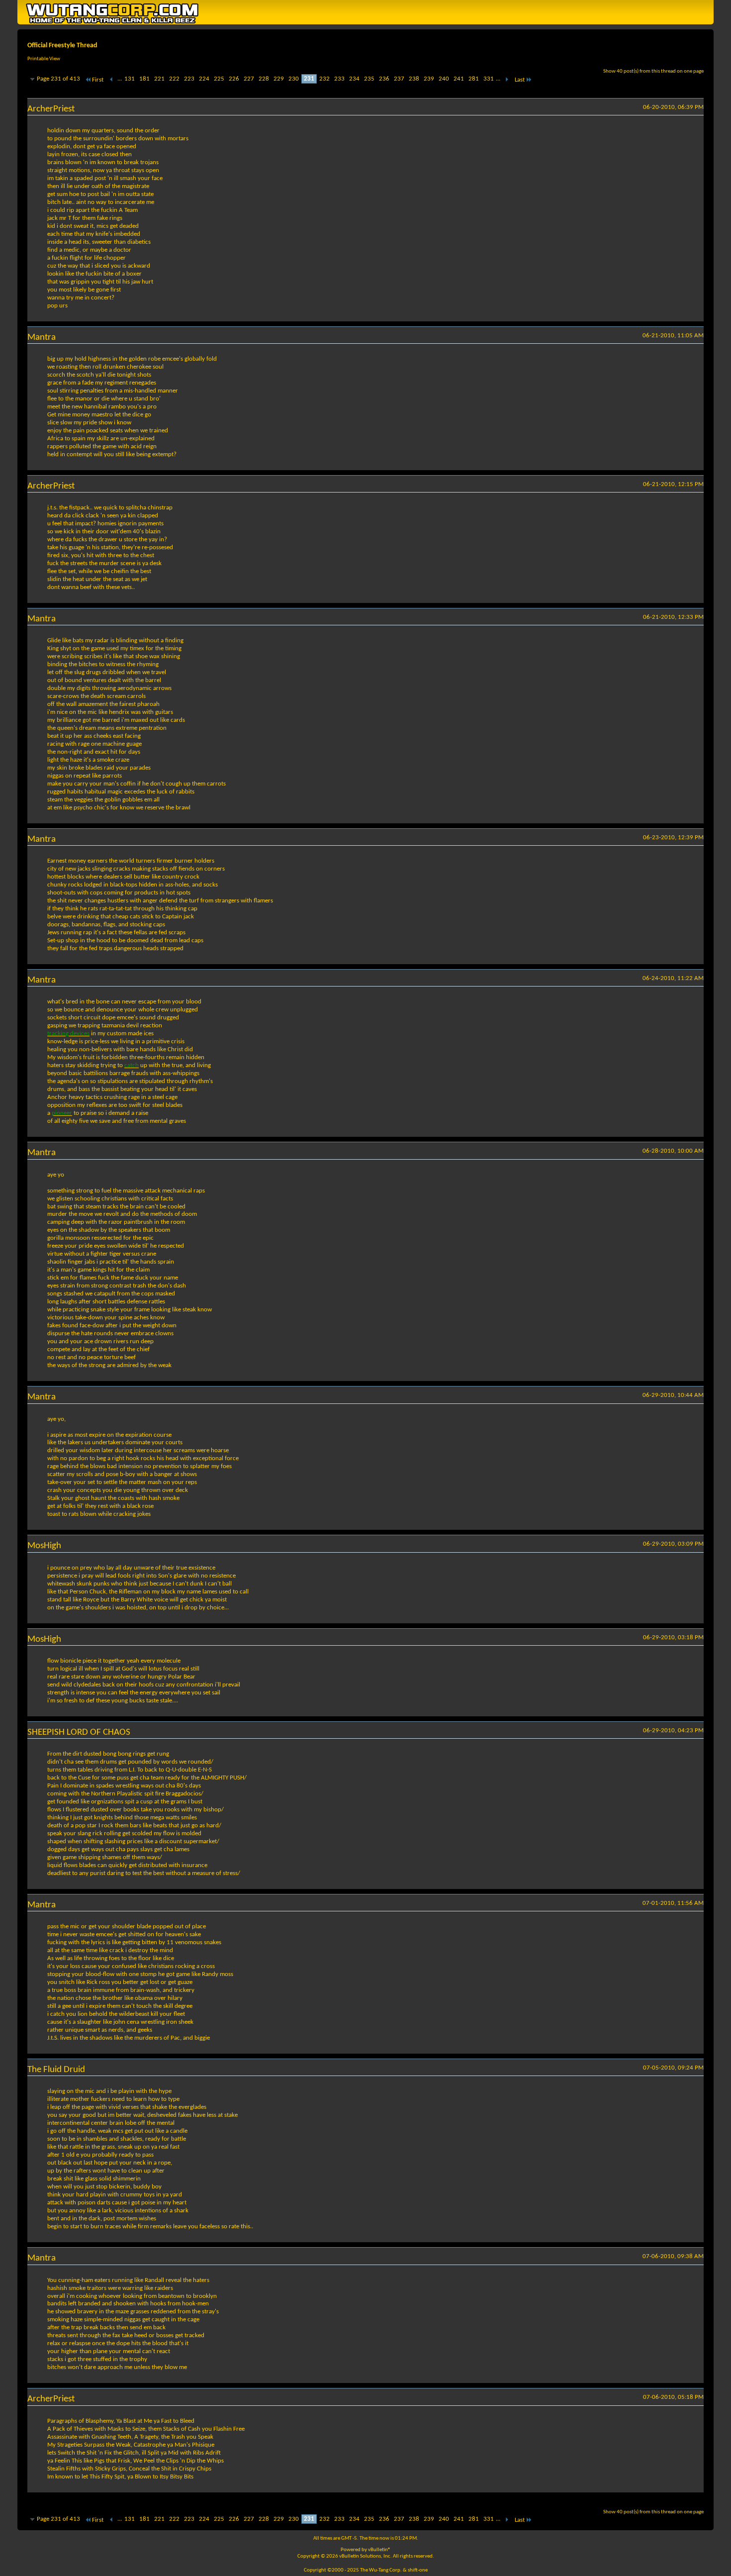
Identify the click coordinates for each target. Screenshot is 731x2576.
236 (384, 79)
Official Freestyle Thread (62, 46)
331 (489, 79)
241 (459, 79)
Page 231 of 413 (58, 79)
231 (309, 79)
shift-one (418, 2570)
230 (294, 79)
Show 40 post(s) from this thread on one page (653, 71)
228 (264, 79)
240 (444, 79)
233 (339, 79)
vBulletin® (379, 2550)
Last (520, 80)
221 (159, 79)
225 (219, 79)
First (98, 80)
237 (399, 79)
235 (369, 79)
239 (429, 79)
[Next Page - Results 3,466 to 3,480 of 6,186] (506, 80)
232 (324, 79)
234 (354, 79)
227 (249, 79)
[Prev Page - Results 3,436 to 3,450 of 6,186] (112, 80)
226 (234, 79)
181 (144, 79)
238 (414, 79)
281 (474, 79)
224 (204, 79)
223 (189, 79)
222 (174, 79)
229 (279, 79)
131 (130, 79)
